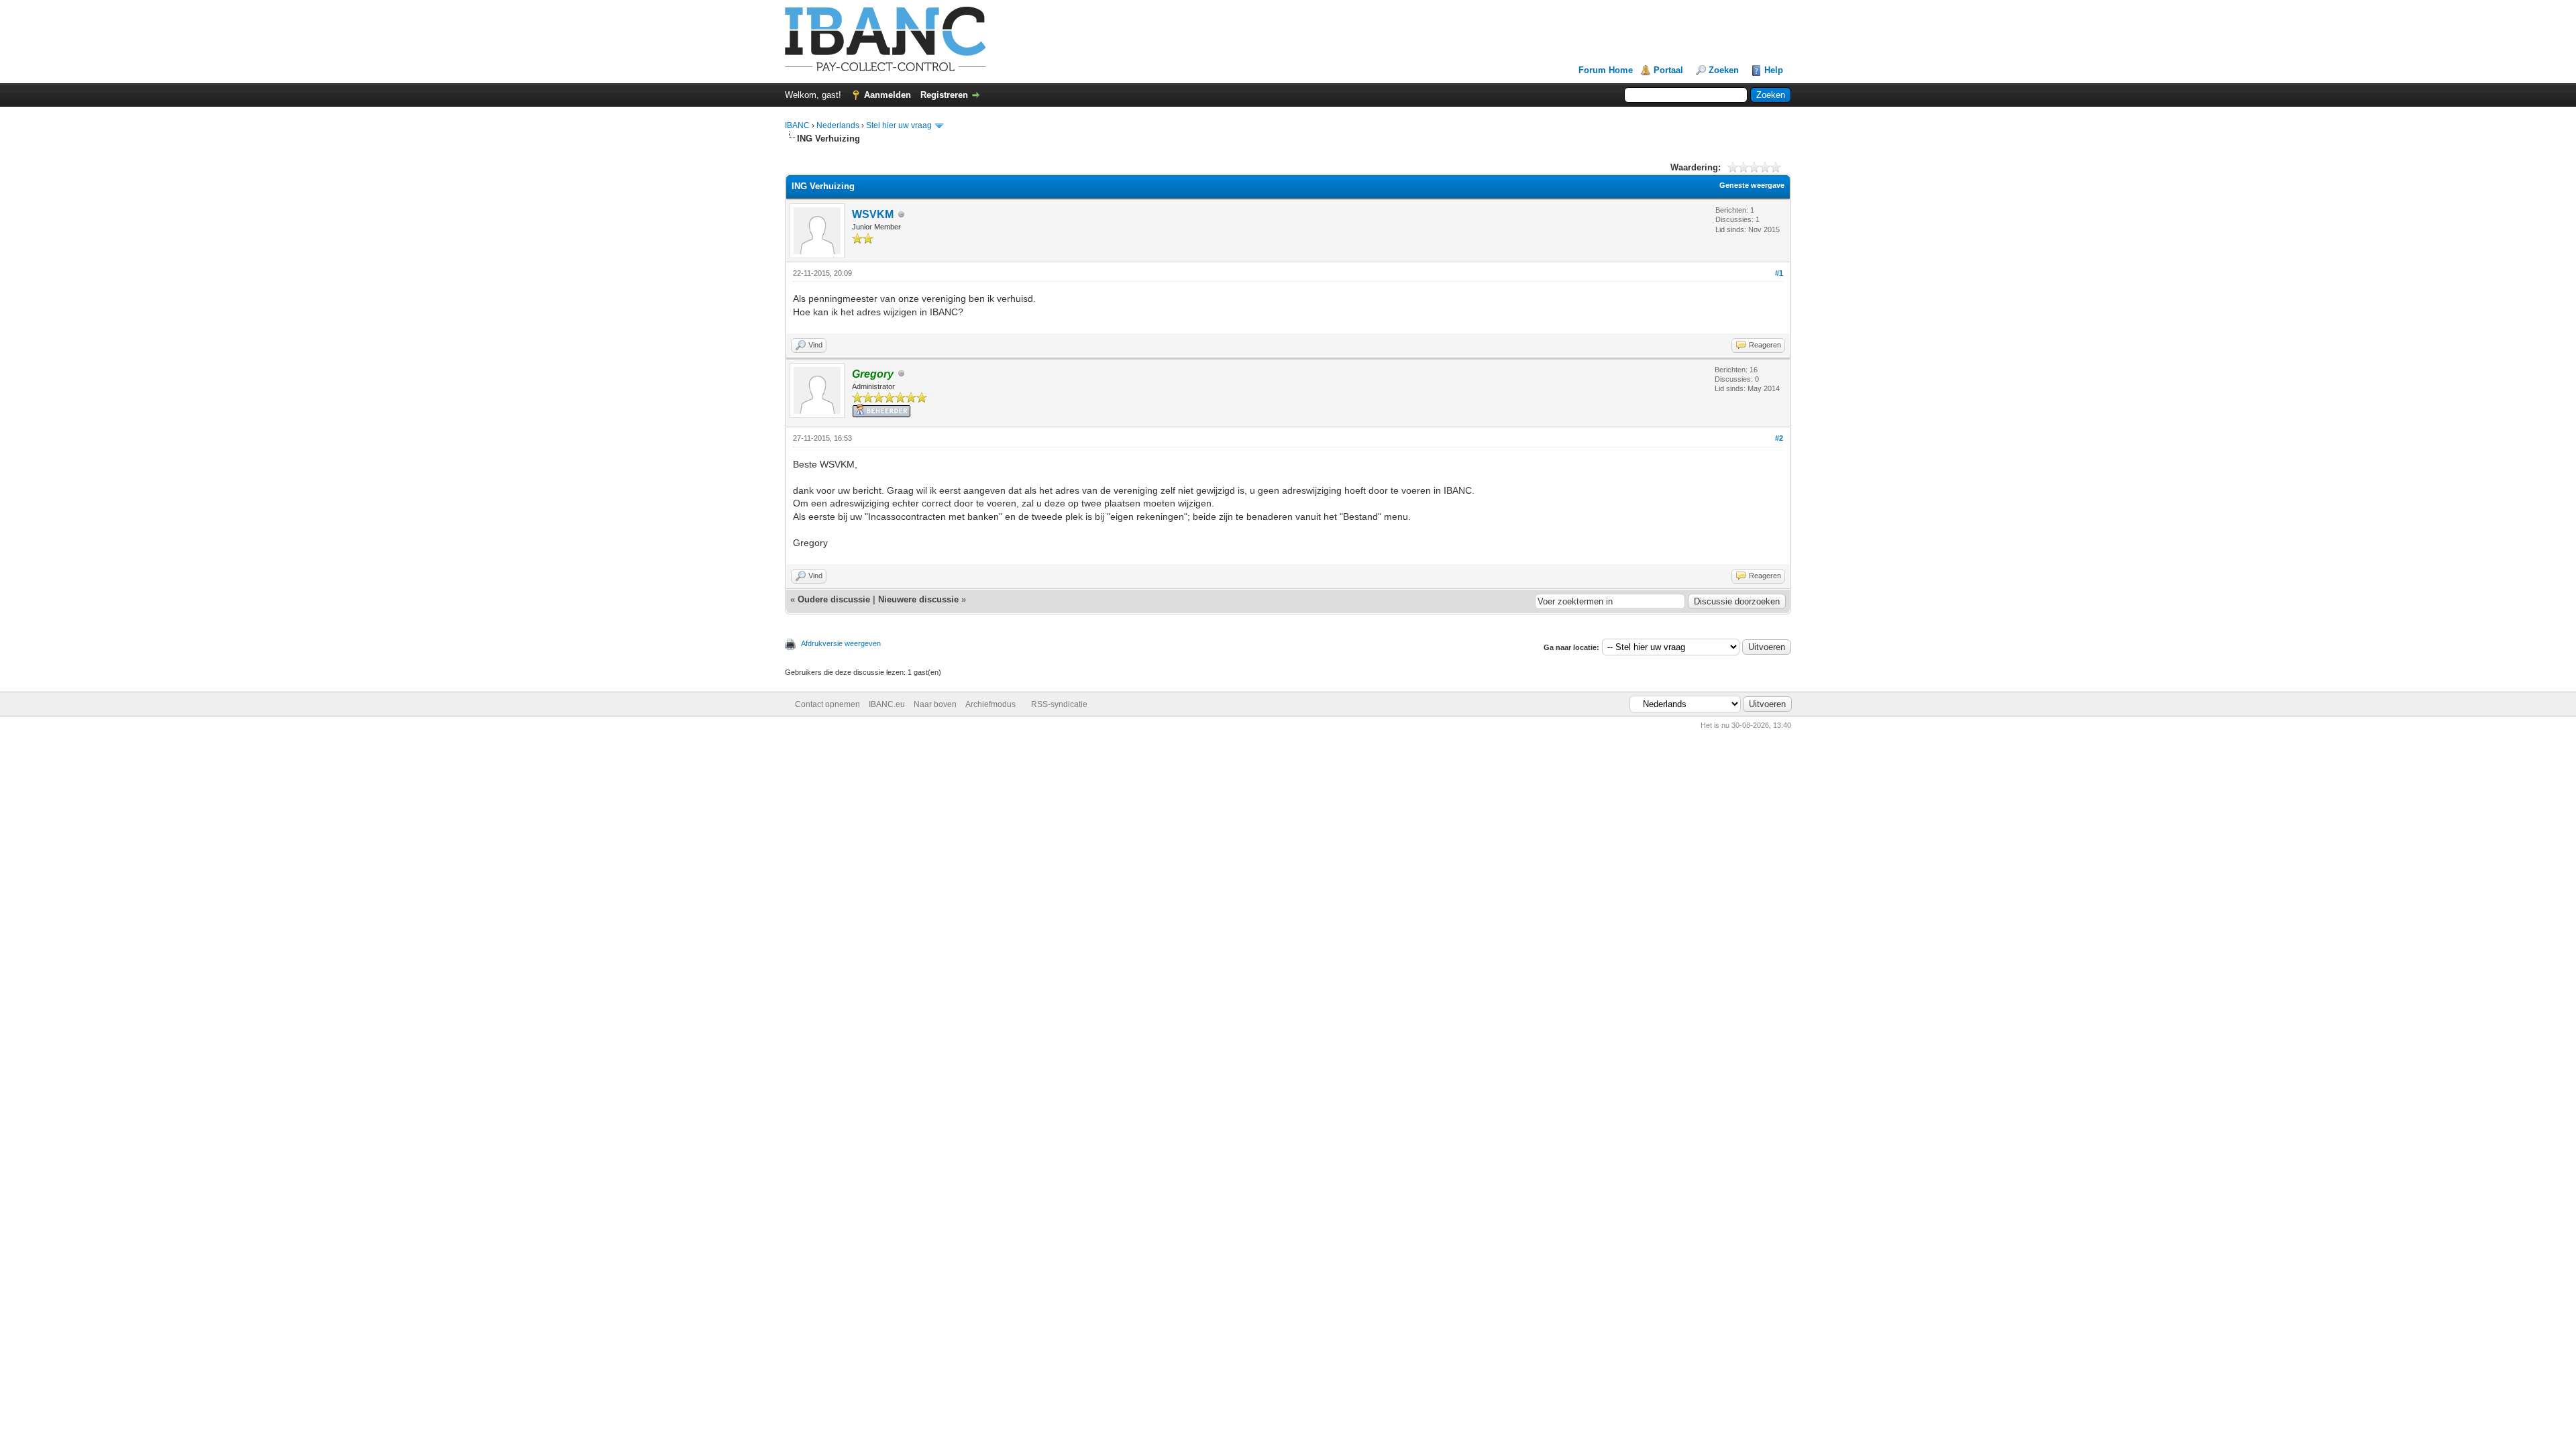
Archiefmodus (990, 704)
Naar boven (935, 704)
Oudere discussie (834, 599)
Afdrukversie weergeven (841, 643)
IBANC (797, 125)
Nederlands (838, 125)
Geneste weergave (1752, 185)
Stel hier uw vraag (899, 125)
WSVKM (873, 214)
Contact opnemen (827, 704)
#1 (1779, 273)
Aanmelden (888, 95)
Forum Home (1606, 70)
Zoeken (1724, 70)
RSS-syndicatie (1059, 704)
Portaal (1668, 70)
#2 (1779, 438)
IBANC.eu (887, 704)
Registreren (944, 95)
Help (1774, 70)
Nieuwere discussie (918, 599)
